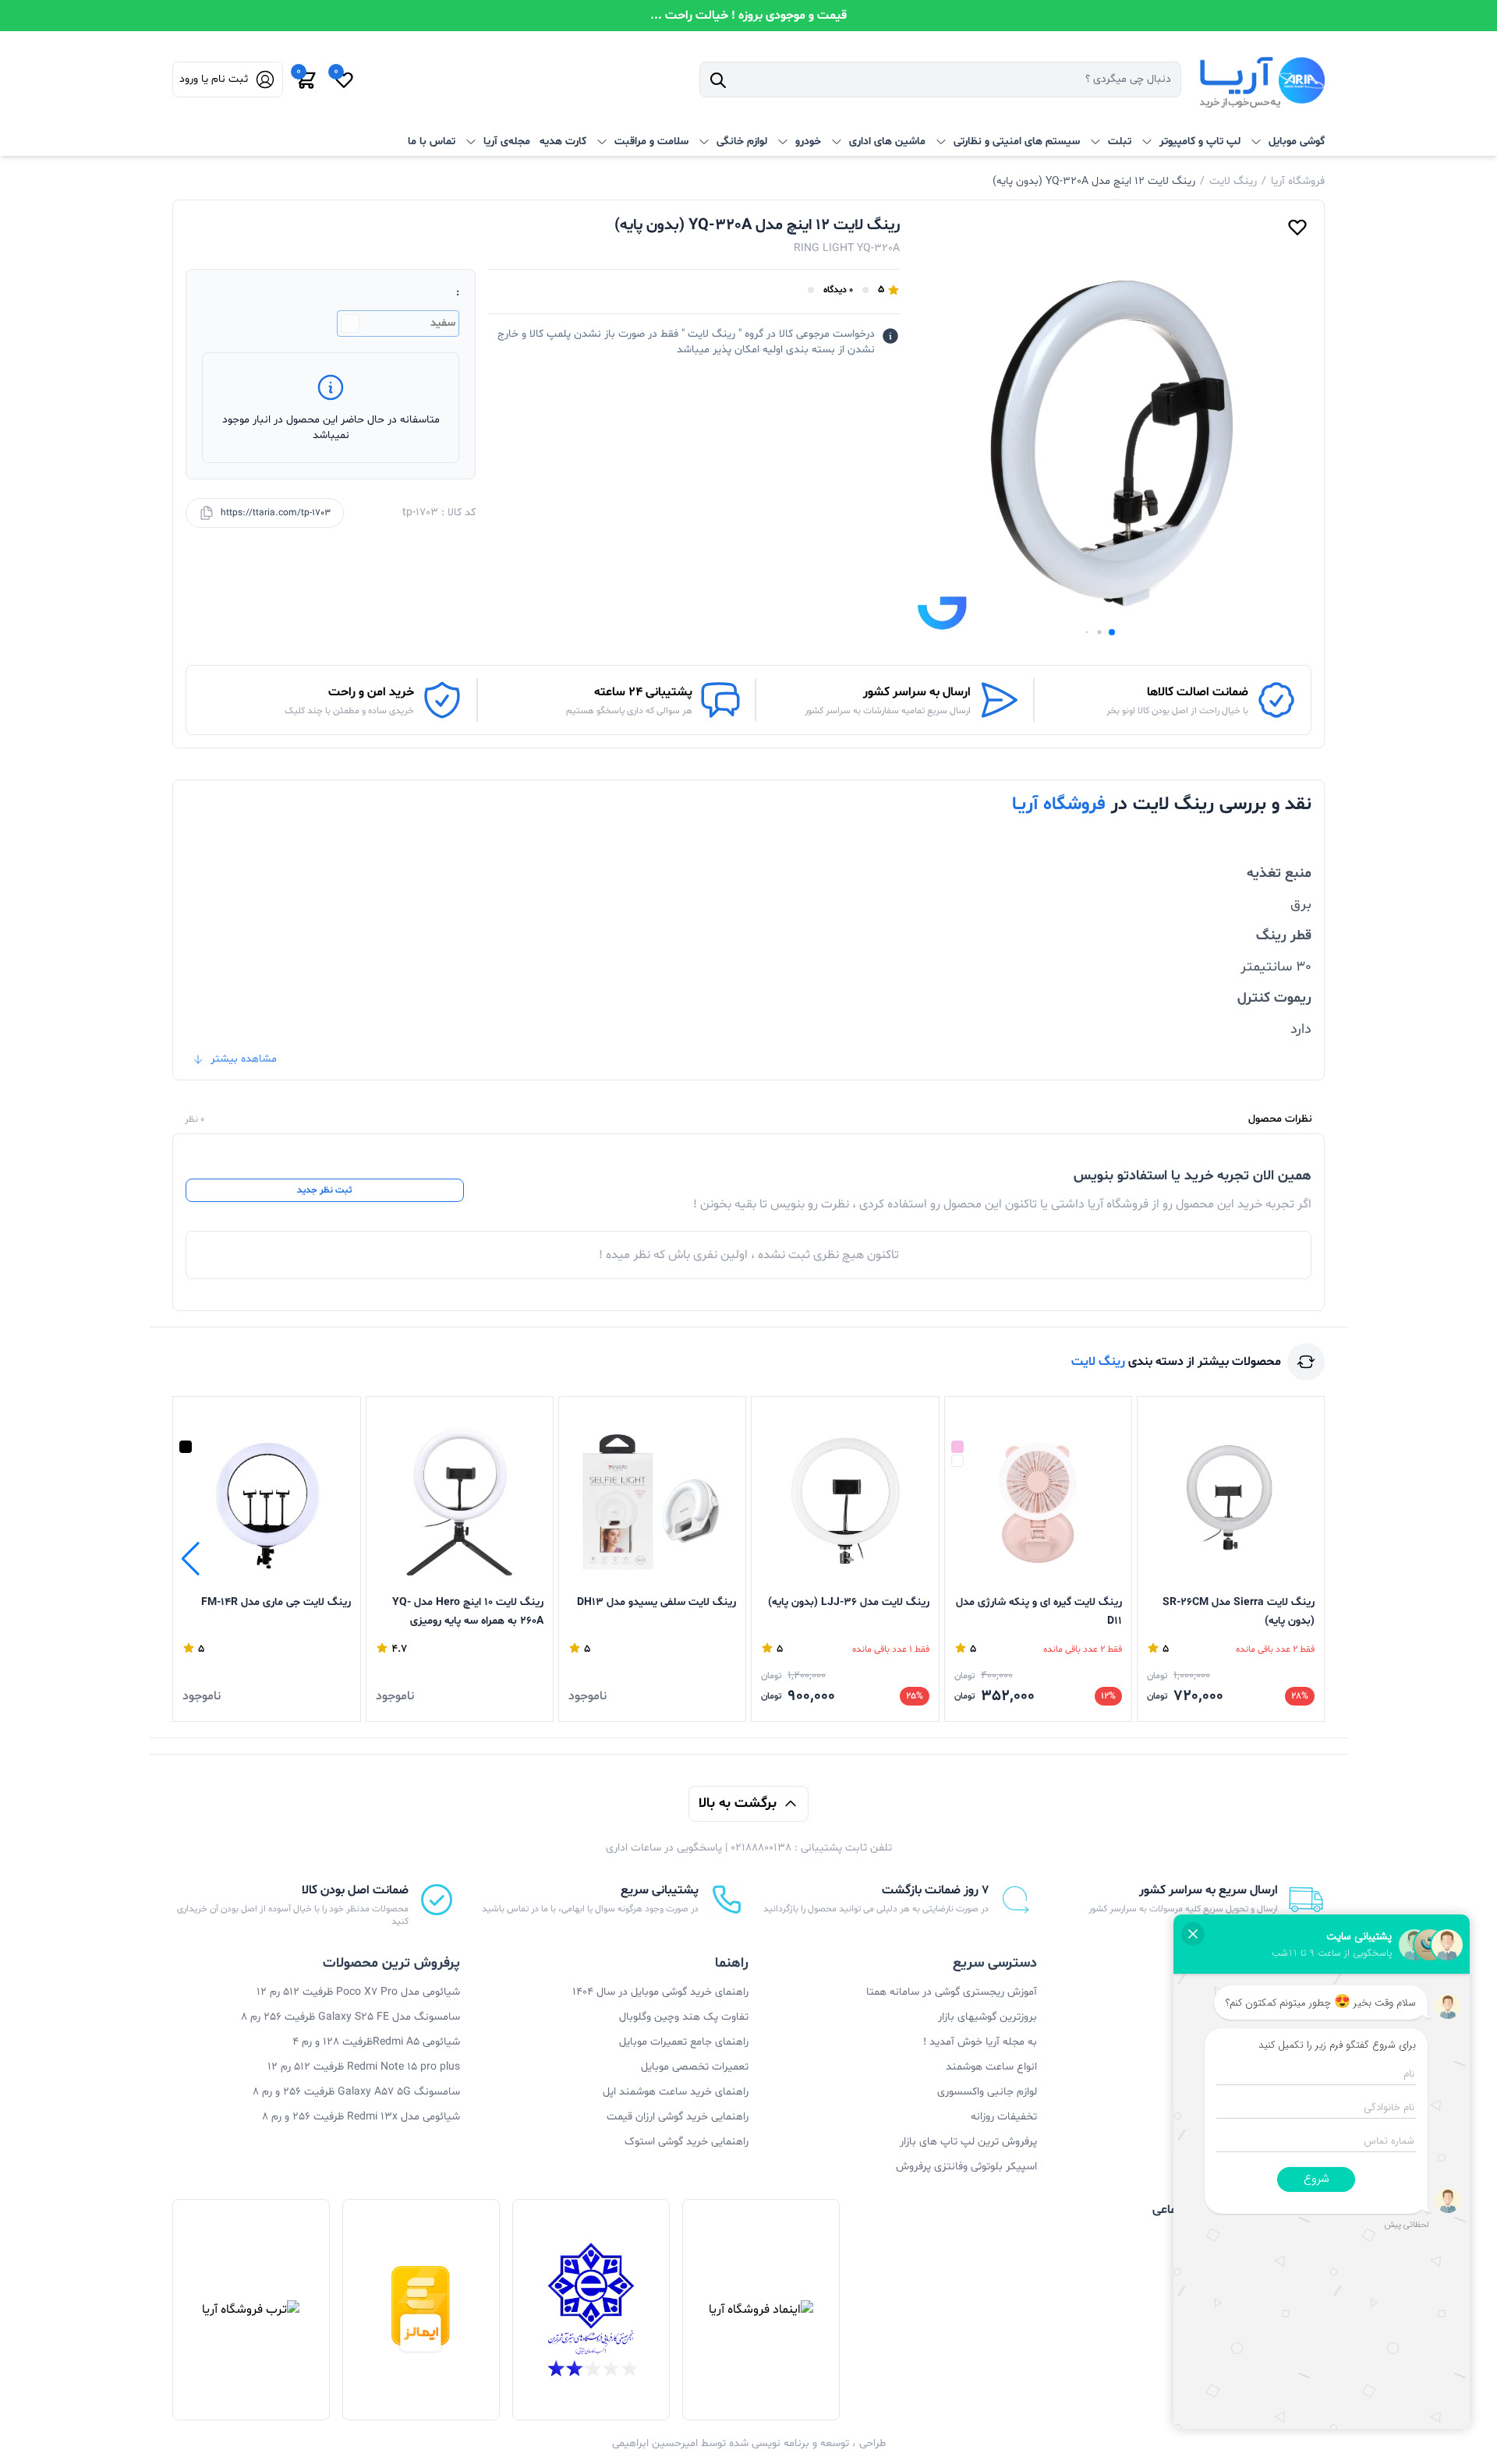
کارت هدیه (563, 141)
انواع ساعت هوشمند (991, 2067)
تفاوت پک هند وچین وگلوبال (684, 2017)
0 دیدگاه (838, 290)
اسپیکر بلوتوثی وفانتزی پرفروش (966, 2167)
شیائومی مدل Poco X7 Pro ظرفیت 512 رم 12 (358, 1992)
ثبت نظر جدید (324, 1190)
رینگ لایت (1233, 181)
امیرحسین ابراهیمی (655, 2443)
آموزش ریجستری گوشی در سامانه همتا (952, 1992)
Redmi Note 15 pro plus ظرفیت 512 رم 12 (364, 2067)
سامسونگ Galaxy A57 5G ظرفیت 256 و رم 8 (356, 2092)
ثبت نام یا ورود (214, 79)
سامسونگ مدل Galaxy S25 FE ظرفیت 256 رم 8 (350, 2017)
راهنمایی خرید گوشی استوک (687, 2142)
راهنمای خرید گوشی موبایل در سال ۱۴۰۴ (660, 1992)
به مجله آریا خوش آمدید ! (980, 2042)
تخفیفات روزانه (1004, 2117)
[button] (1112, 632)
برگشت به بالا (738, 1803)
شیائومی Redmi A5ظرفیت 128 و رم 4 (376, 2042)
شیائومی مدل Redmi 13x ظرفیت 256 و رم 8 (361, 2117)
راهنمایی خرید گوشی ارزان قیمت (678, 2117)
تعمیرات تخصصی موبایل (695, 2067)
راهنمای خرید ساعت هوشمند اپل (676, 2092)
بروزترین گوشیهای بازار (987, 2017)
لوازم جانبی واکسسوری (987, 2092)
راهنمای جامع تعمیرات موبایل (684, 2042)
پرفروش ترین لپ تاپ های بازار (968, 2142)
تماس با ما (432, 141)
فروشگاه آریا (1298, 181)
